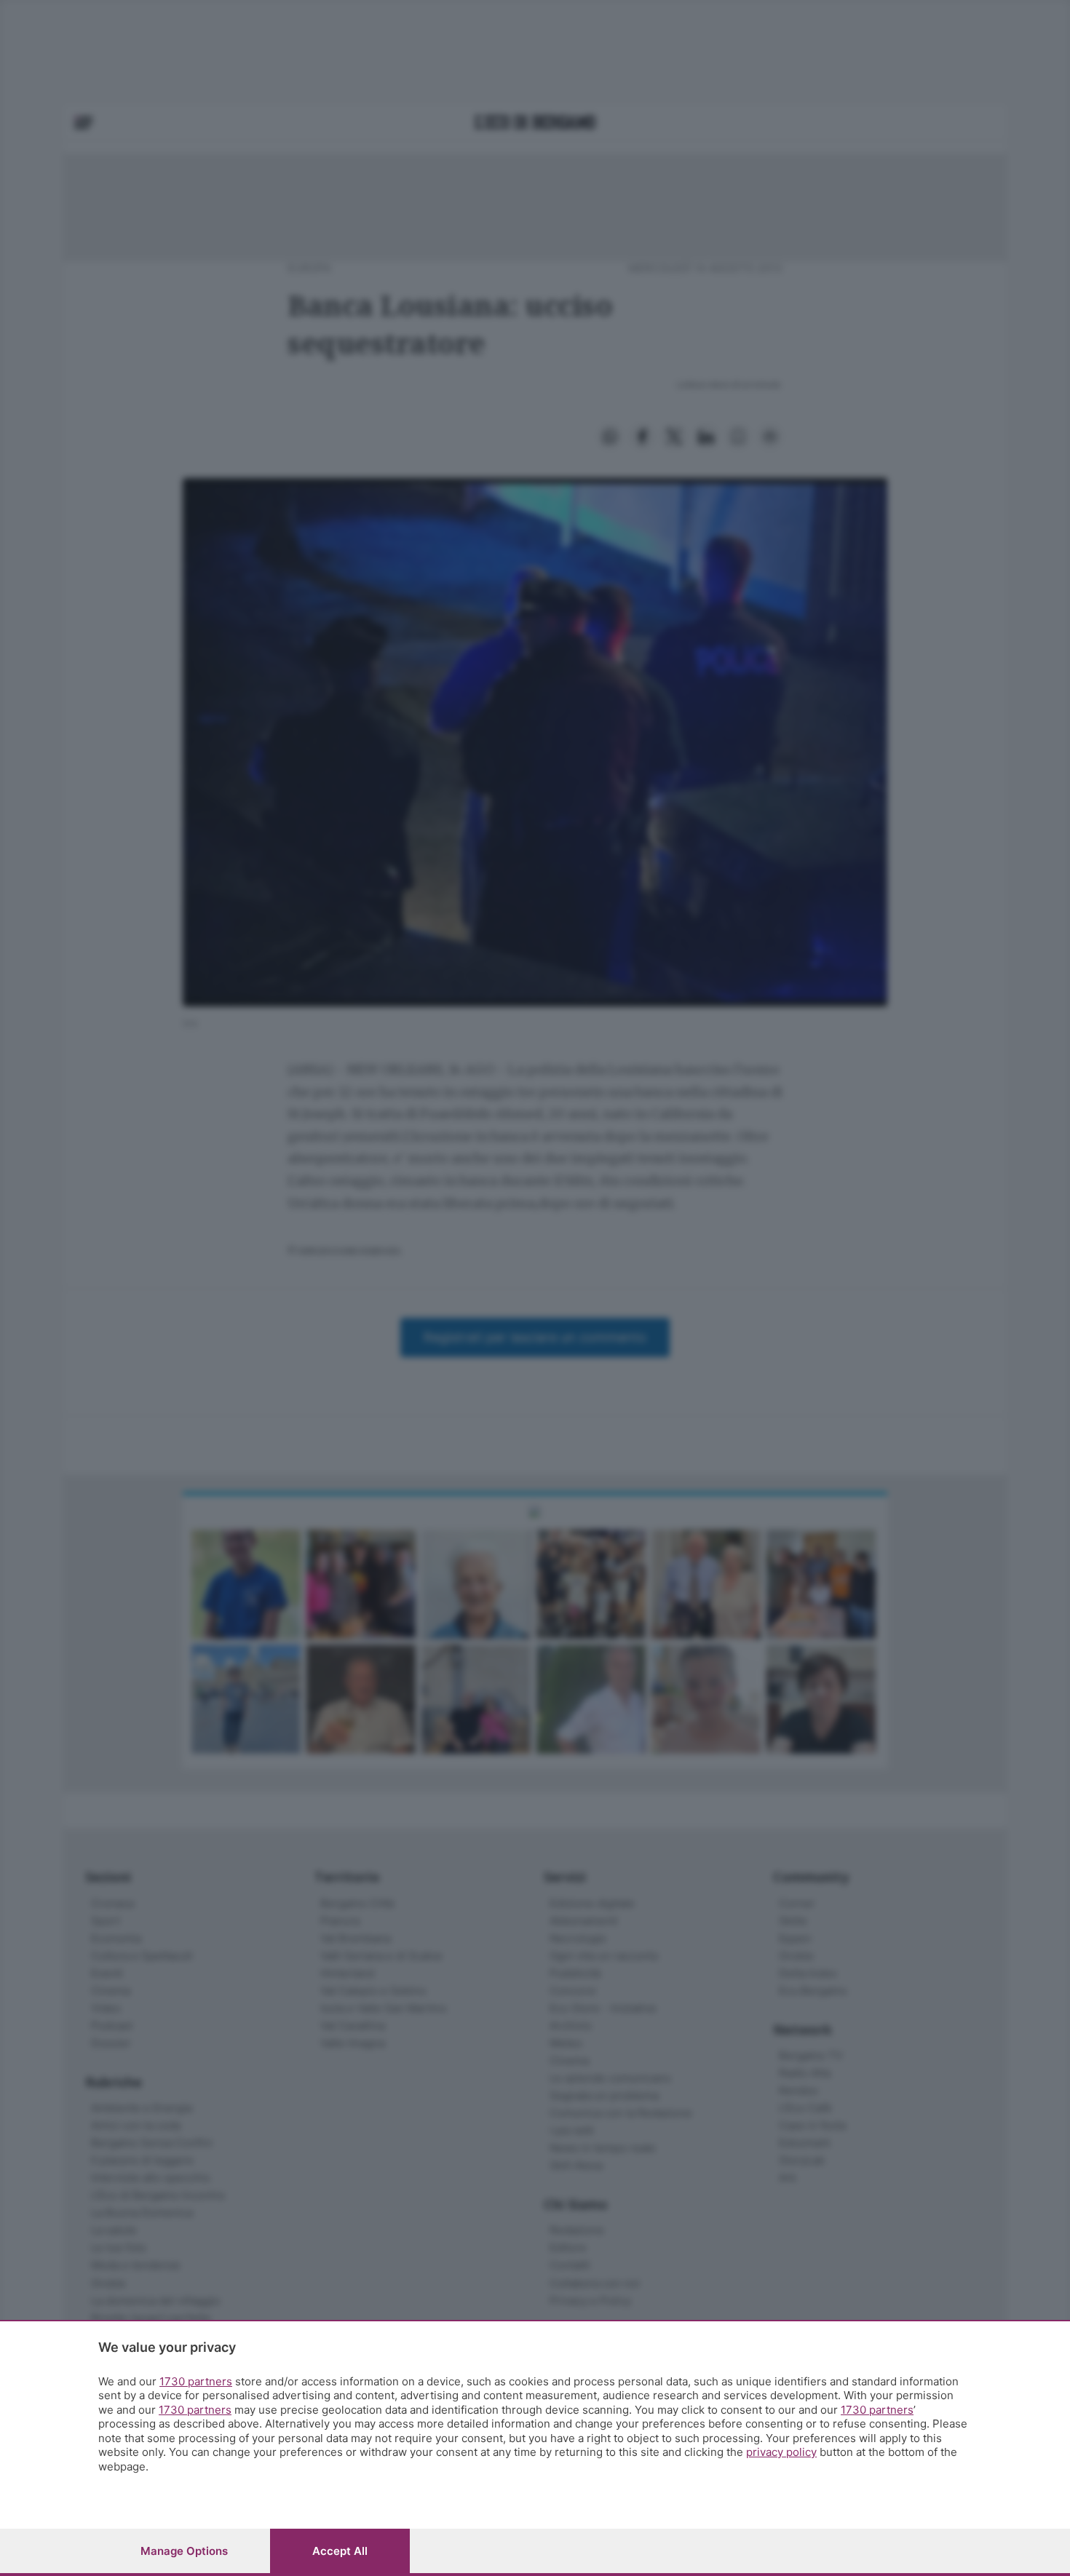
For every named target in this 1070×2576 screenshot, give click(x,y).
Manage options (184, 2551)
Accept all (340, 2551)
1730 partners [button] (196, 2381)
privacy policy (781, 2452)
